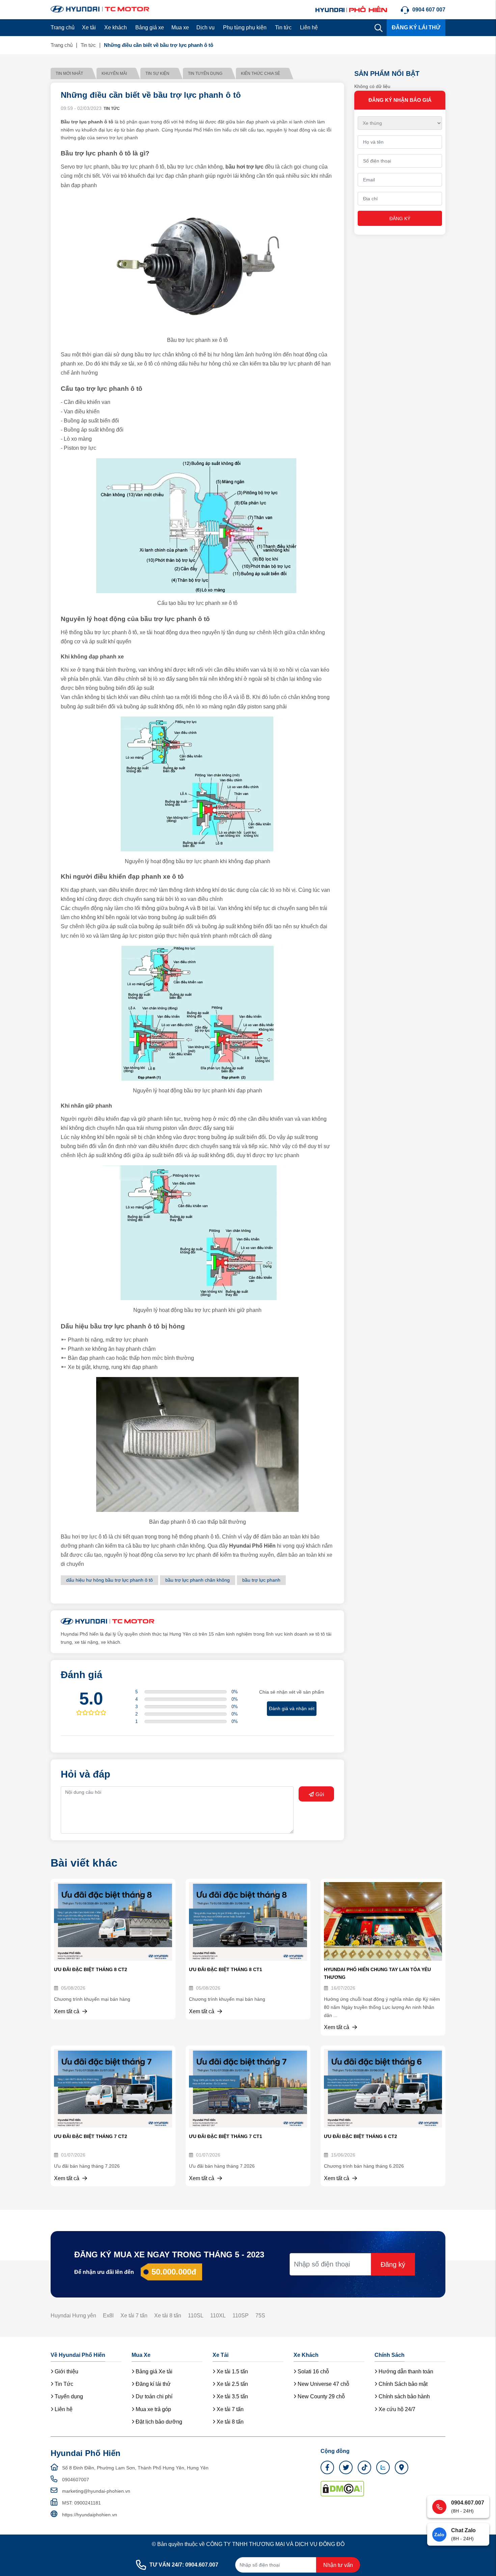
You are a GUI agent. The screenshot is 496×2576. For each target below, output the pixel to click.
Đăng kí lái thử (153, 2384)
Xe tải (89, 27)
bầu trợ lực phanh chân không (198, 1580)
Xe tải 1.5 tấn (232, 2372)
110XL (218, 2316)
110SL (196, 2316)
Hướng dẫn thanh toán (405, 2372)
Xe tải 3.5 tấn (232, 2396)
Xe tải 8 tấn (168, 2316)
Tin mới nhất (69, 74)
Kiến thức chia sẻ (260, 74)
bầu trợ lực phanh (261, 1580)
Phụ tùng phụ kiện (245, 27)
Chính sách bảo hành (404, 2396)
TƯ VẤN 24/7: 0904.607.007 (184, 2565)
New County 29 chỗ (321, 2396)
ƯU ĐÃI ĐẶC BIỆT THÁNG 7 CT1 (226, 2136)
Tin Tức (63, 2384)
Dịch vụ (205, 27)
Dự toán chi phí (153, 2396)
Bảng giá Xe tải (153, 2372)
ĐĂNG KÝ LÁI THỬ (416, 27)
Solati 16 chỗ (313, 2372)
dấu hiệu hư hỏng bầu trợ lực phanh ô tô (109, 1580)
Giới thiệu (66, 2372)
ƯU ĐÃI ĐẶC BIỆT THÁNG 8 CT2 (91, 1969)
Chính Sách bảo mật (402, 2384)
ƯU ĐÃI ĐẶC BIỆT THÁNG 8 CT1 (226, 1969)
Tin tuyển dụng (205, 74)
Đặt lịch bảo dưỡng (158, 2422)
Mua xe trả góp (153, 2409)
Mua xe (180, 27)
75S (260, 2316)
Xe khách (116, 27)
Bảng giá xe (150, 27)
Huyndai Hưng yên (73, 2316)
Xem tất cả (67, 2011)
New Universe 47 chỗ (323, 2384)
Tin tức (283, 27)
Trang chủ (63, 27)
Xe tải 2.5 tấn (232, 2384)
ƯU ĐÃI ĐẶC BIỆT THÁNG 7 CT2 (91, 2136)
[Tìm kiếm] (379, 28)
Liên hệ (309, 27)
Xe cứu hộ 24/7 (396, 2409)
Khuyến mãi (114, 74)
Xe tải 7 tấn (134, 2316)
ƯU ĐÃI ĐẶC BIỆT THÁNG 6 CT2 (361, 2136)
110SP (241, 2316)
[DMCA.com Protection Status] (342, 2488)
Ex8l (108, 2316)
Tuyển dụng (68, 2396)
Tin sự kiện (157, 74)
